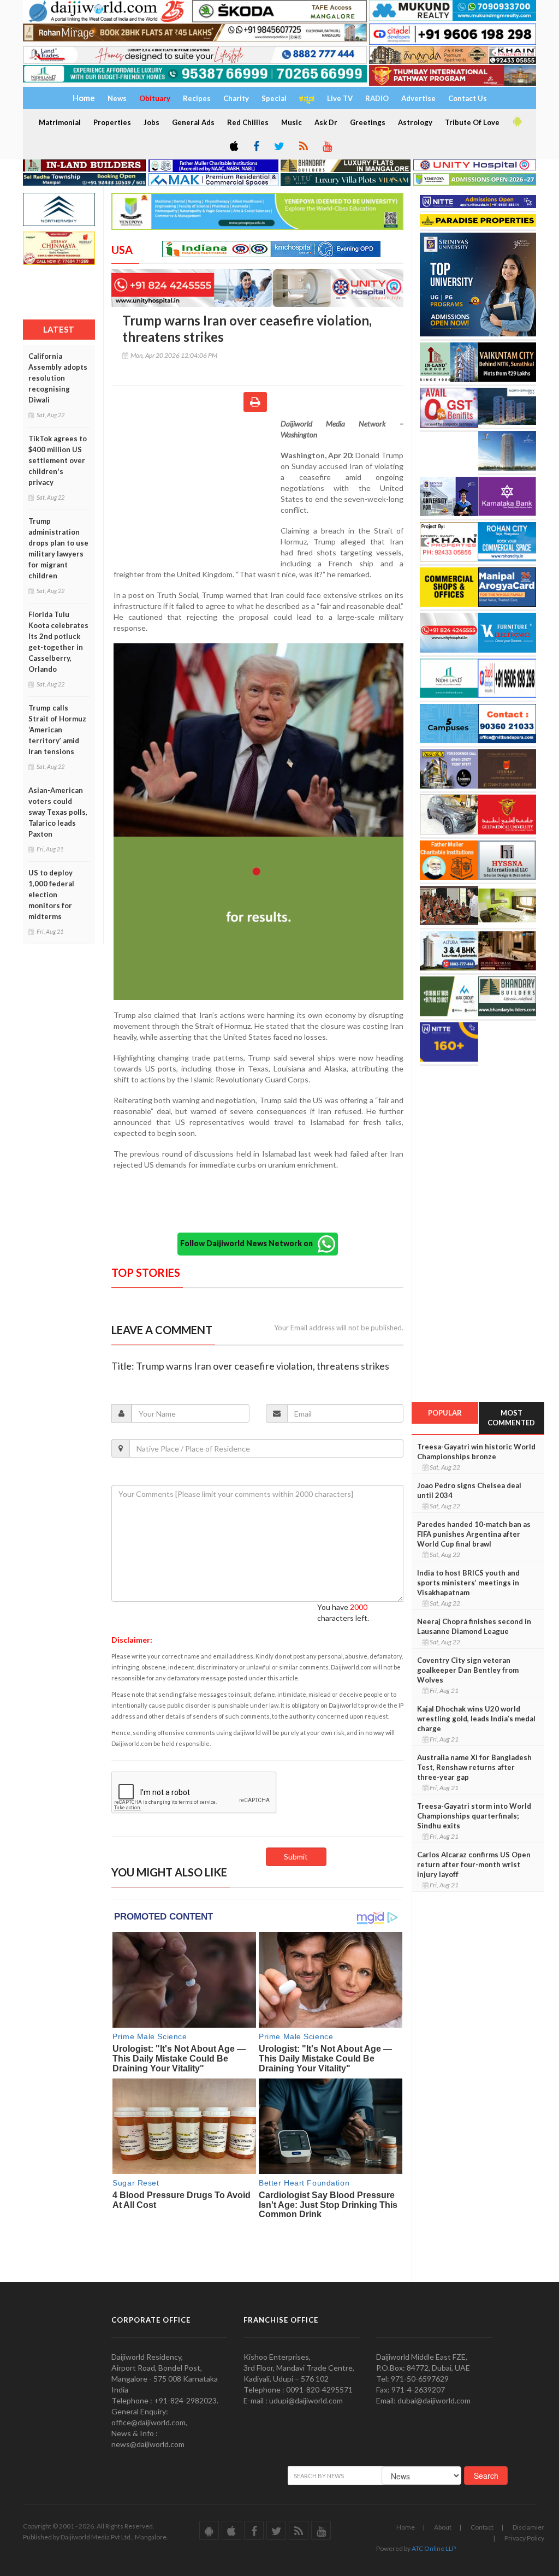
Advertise (418, 98)
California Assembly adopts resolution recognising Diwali (58, 378)
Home (406, 2527)
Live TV (340, 98)
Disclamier (528, 2527)
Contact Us (468, 98)
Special (274, 98)
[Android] (516, 122)
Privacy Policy (524, 2538)
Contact (482, 2527)
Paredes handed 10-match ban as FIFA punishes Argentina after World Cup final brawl (474, 1534)
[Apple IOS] (233, 147)
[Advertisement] (196, 489)
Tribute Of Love (472, 122)
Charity (236, 98)
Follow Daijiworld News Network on (249, 1243)
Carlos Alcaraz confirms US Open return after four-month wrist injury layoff (474, 1864)
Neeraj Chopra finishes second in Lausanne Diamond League (474, 1626)
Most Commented (511, 1418)
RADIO (377, 98)
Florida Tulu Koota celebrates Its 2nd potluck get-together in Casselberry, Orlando (58, 642)
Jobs (151, 122)
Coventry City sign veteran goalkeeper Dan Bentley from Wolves (468, 1670)
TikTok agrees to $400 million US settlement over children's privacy (58, 460)
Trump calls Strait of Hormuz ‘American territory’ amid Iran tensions (57, 730)
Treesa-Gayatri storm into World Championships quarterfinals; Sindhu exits (474, 1816)
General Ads (193, 122)
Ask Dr (326, 122)
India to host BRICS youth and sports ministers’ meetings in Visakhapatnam (468, 1583)
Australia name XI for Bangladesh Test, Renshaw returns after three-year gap (474, 1767)
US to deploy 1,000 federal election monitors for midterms (51, 895)
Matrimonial (60, 122)
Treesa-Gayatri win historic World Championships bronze (476, 1452)
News (117, 98)
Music (292, 122)
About (443, 2527)
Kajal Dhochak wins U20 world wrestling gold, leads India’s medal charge (476, 1719)
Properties (112, 122)
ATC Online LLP (434, 2548)
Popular (445, 1413)
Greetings (368, 122)
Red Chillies (248, 122)
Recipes (197, 98)
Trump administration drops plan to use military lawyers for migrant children (58, 548)
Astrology (415, 122)
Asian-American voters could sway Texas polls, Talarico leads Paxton (58, 812)
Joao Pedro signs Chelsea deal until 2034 (469, 1490)
